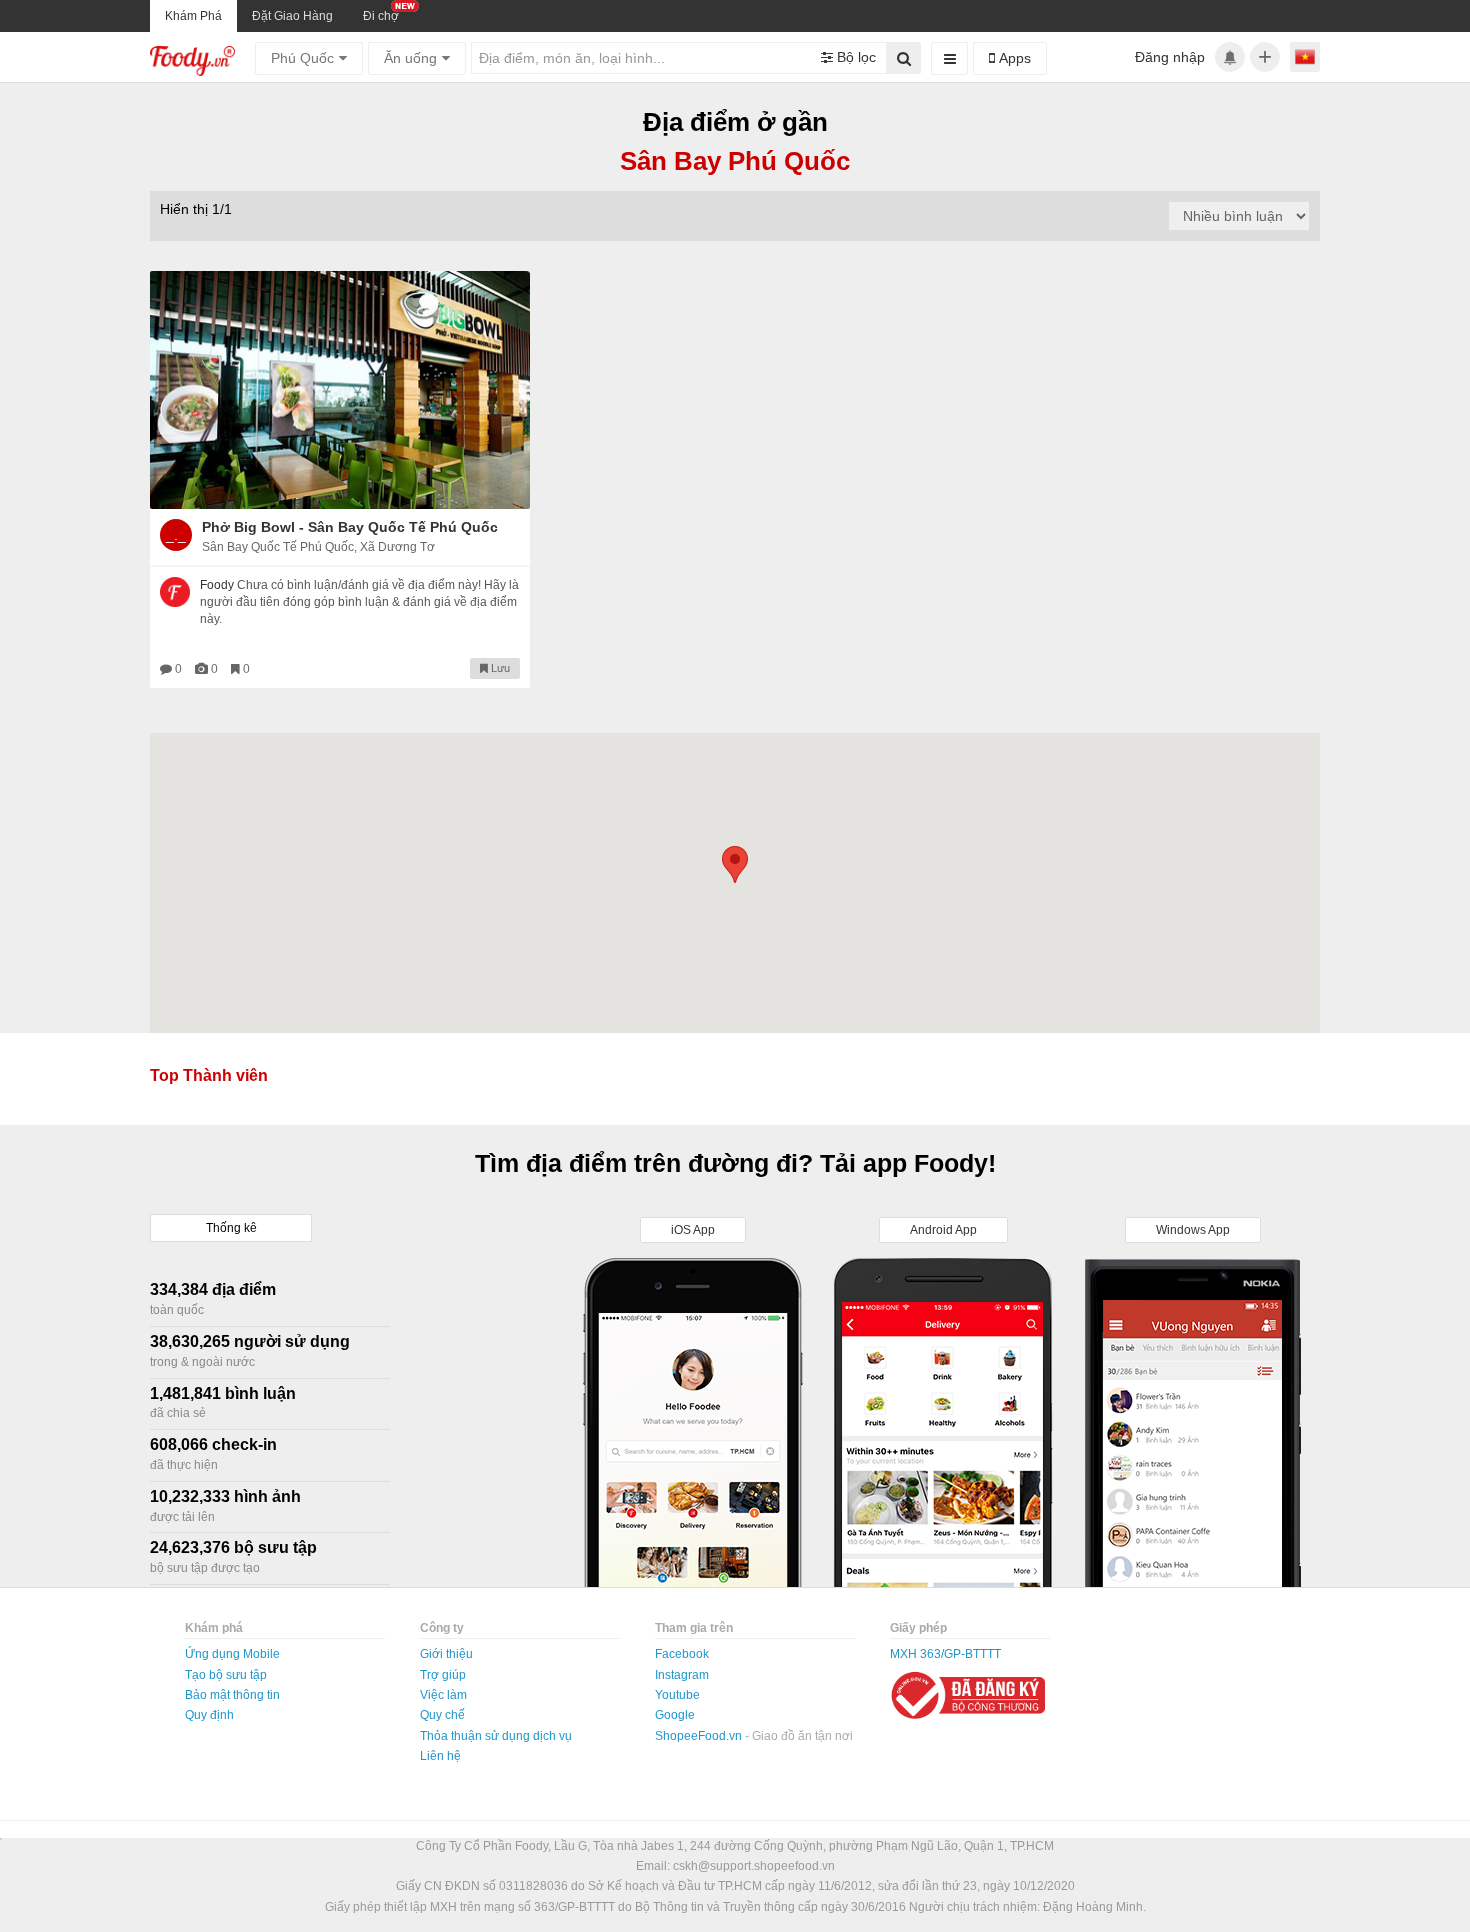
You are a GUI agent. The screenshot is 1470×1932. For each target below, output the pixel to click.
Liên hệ (440, 1756)
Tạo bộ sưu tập (226, 1675)
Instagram (682, 1675)
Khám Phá (193, 16)
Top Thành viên (209, 1075)
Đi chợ (381, 16)
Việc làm (443, 1695)
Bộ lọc (854, 57)
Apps (1013, 58)
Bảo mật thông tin (232, 1695)
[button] (735, 864)
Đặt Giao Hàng (292, 16)
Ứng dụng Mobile (232, 1654)
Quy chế (442, 1715)
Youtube (677, 1695)
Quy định (209, 1715)
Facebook (682, 1654)
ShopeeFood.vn (700, 1736)
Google (675, 1715)
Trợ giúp (443, 1675)
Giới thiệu (446, 1654)
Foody (217, 585)
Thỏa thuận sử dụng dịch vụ (496, 1736)
